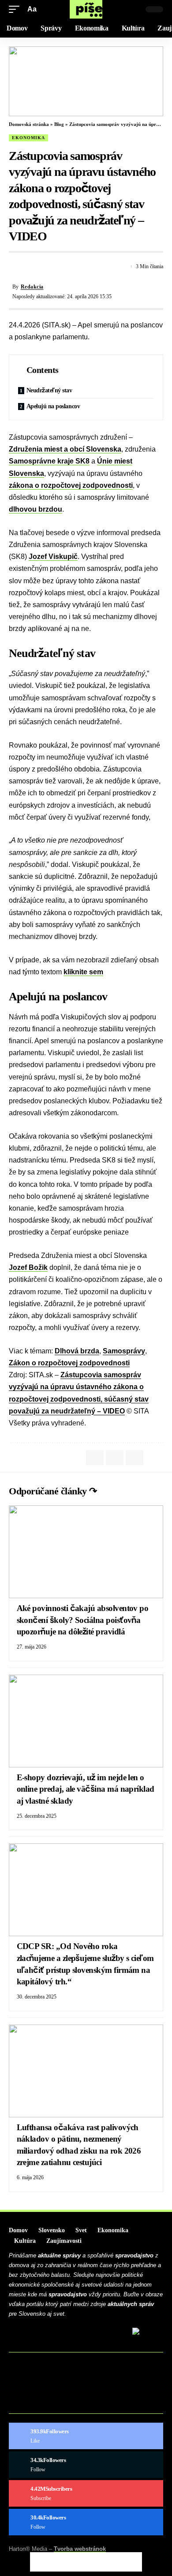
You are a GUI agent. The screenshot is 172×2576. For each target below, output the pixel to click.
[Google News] (86, 2522)
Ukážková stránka (46, 2403)
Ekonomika (28, 138)
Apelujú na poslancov (53, 406)
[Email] (47, 266)
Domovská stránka (29, 124)
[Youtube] (86, 2493)
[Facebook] (86, 2436)
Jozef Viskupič (53, 557)
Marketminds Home (47, 2390)
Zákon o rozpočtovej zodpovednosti (69, 1363)
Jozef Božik (28, 1267)
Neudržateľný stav (49, 390)
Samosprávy (124, 1351)
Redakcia (32, 287)
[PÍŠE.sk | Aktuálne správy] (86, 9)
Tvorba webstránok (80, 2549)
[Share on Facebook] (15, 266)
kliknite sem (83, 972)
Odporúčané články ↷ (53, 1491)
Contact (29, 2376)
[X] (86, 2465)
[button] (16, 9)
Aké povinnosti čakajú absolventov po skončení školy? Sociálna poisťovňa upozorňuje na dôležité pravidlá (83, 1620)
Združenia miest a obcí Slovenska (65, 449)
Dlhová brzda (77, 1351)
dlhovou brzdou (36, 509)
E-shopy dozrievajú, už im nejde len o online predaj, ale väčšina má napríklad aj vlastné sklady (86, 1789)
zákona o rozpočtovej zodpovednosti (71, 485)
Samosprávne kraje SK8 (49, 461)
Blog (59, 124)
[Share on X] (31, 266)
